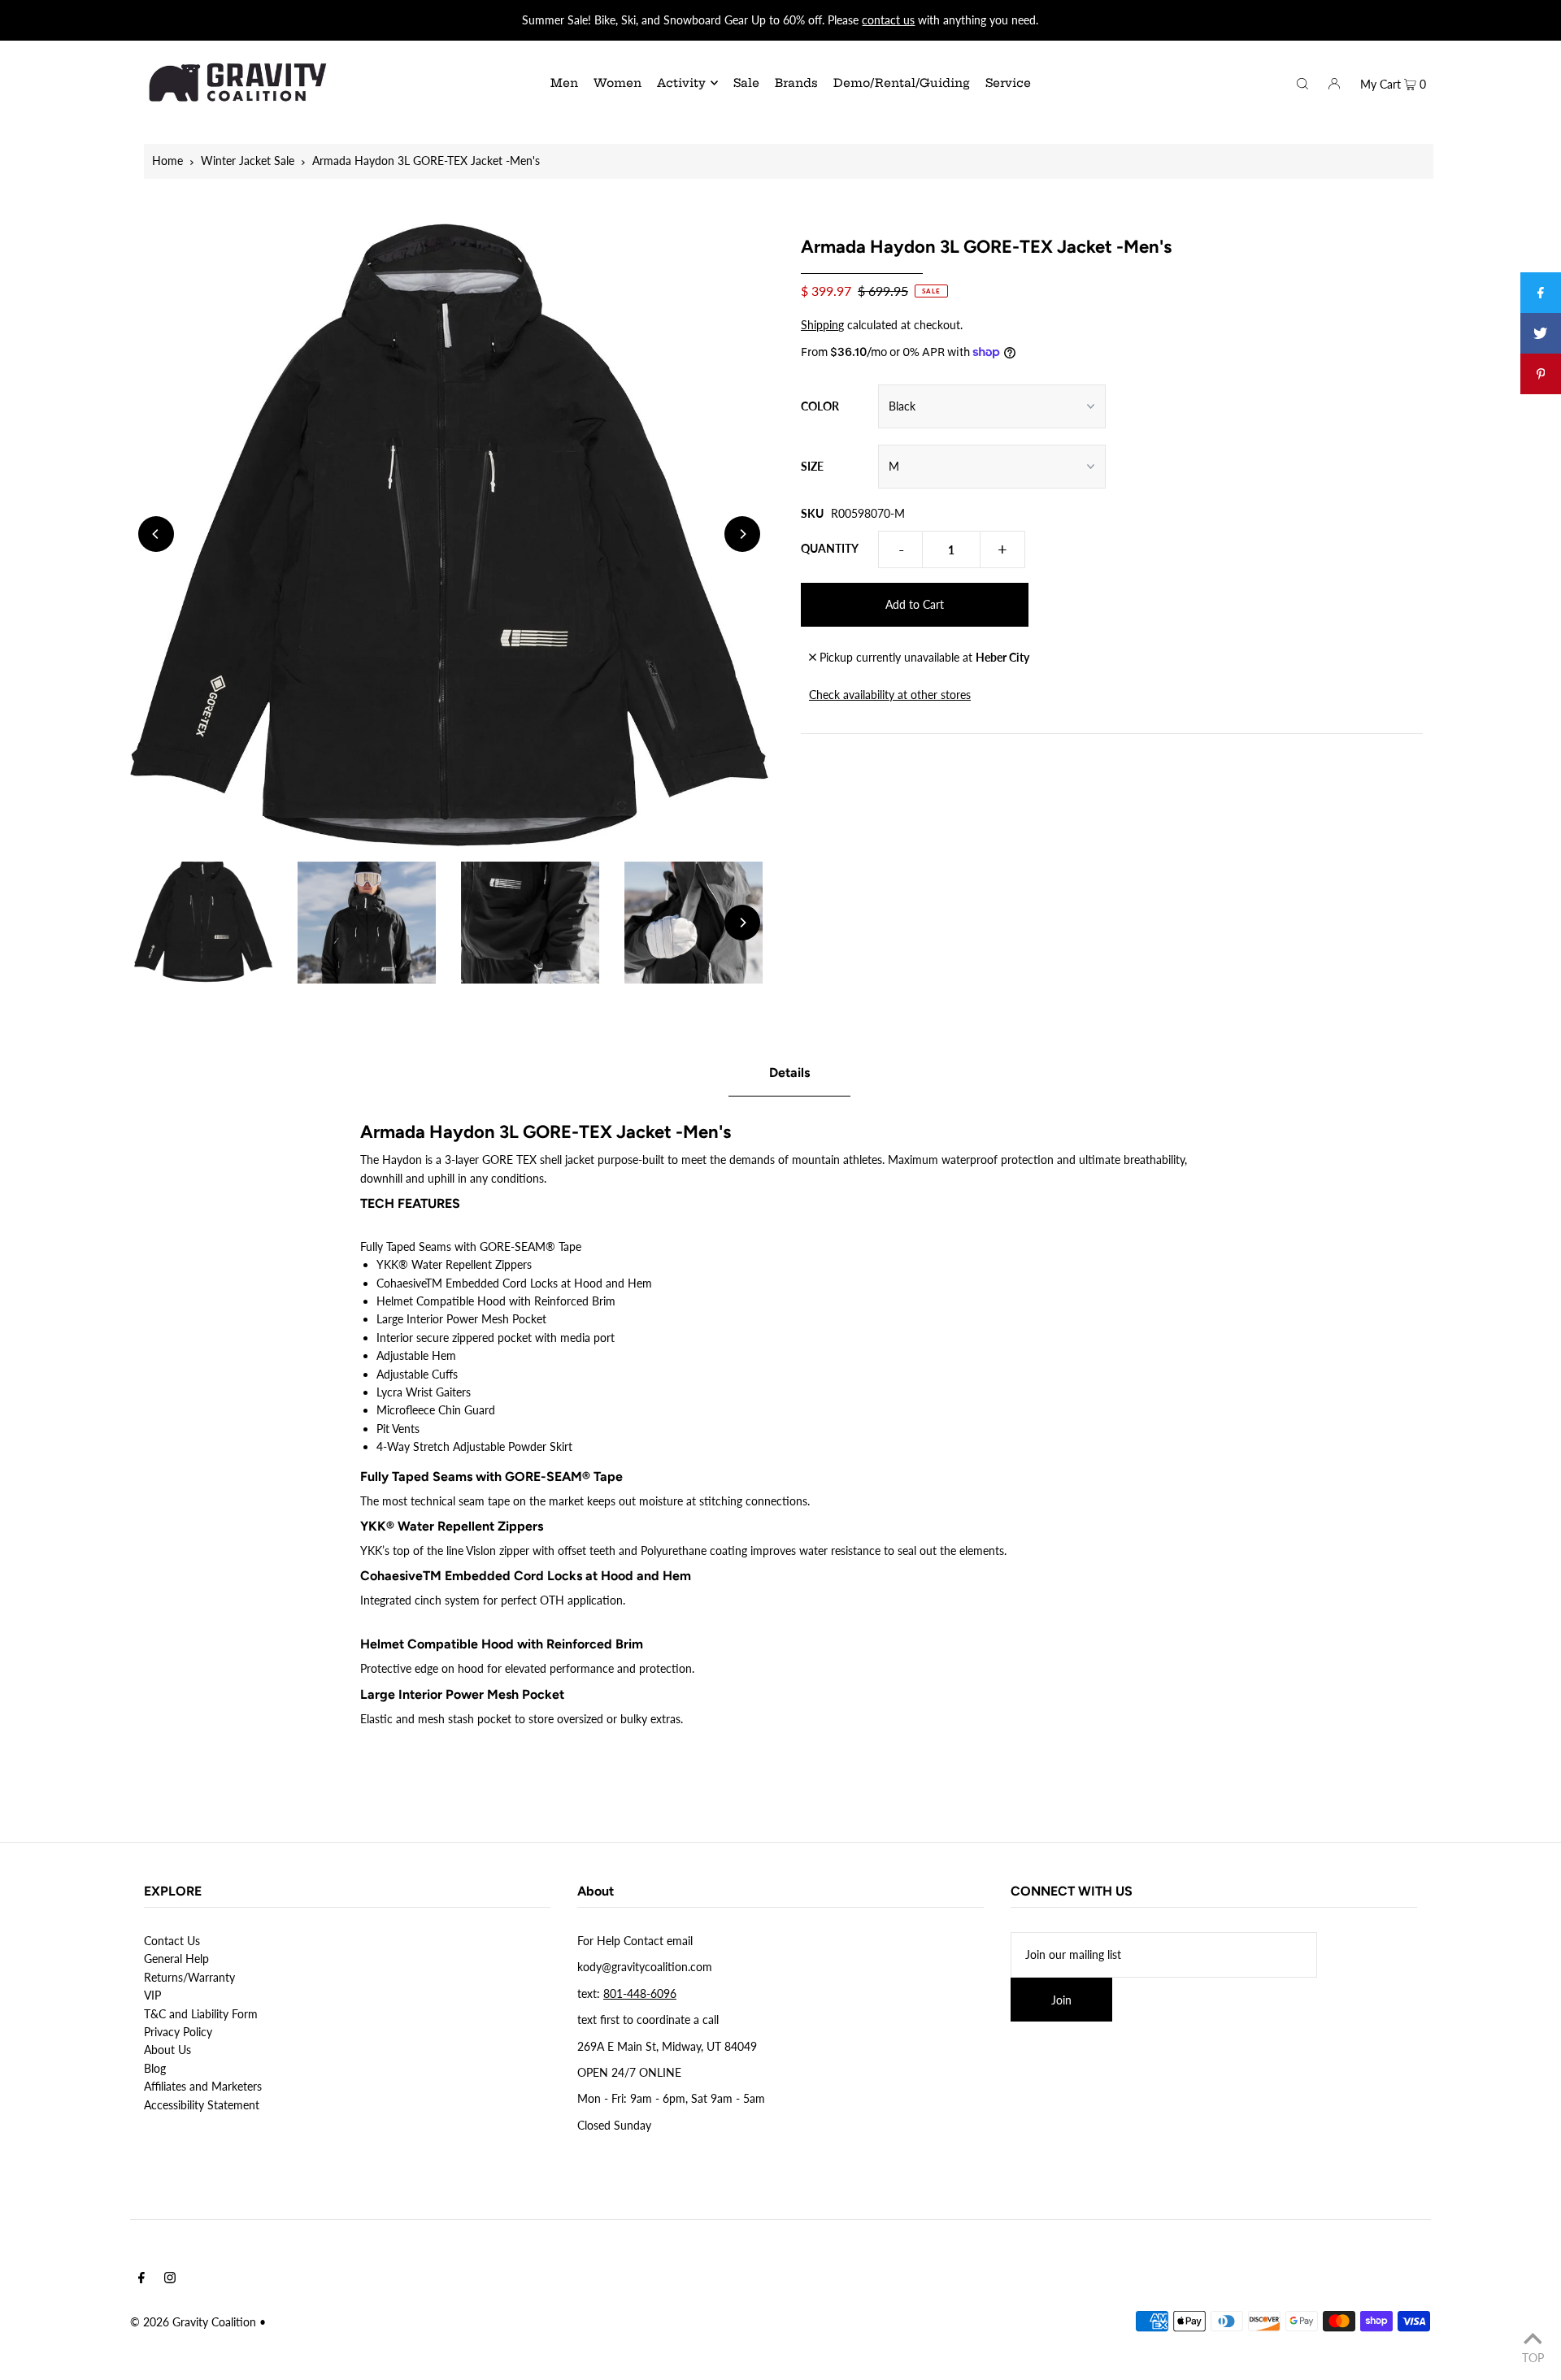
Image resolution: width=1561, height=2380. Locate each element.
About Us (167, 2050)
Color (820, 406)
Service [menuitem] (1008, 83)
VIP (152, 1995)
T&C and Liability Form (201, 2014)
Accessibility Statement (202, 2105)
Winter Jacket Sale (248, 161)
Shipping (822, 325)
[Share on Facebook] (1541, 293)
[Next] (742, 534)
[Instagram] (170, 2279)
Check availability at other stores (890, 695)
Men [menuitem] (564, 83)
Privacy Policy (178, 2032)
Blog (155, 2068)
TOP (1533, 2357)
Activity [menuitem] (681, 83)
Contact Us (172, 1941)
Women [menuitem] (617, 83)
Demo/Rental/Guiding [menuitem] (902, 83)
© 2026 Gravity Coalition (193, 2322)
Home (167, 161)
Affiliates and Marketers (203, 2086)
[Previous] (156, 534)
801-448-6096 (640, 1993)
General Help (176, 1959)
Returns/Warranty (189, 1977)
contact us (888, 20)
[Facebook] (141, 2279)
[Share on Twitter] (1541, 333)
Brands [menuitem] (796, 83)
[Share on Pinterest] (1541, 374)
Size (812, 466)
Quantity (830, 548)
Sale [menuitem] (746, 83)
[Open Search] (1302, 82)
